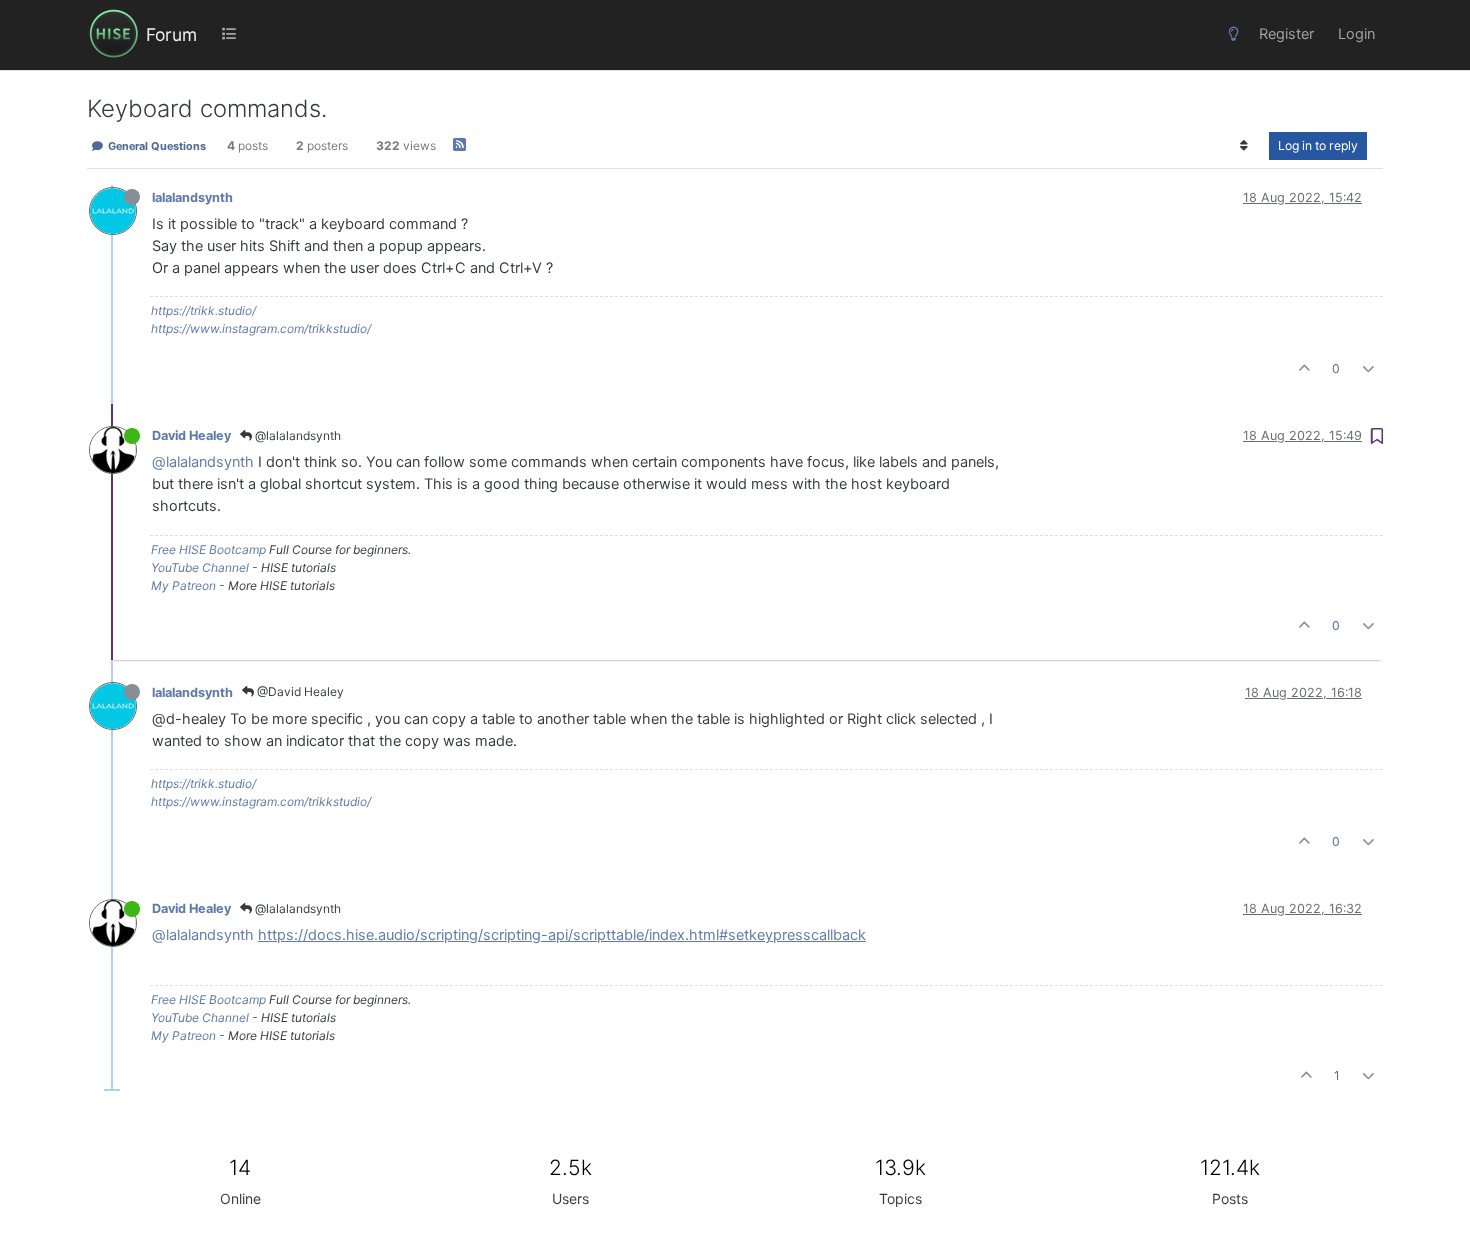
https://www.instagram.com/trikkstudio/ (261, 328)
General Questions (155, 146)
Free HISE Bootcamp (208, 549)
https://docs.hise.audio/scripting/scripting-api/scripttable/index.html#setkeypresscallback (562, 935)
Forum (171, 34)
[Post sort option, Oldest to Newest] (1244, 146)
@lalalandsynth (296, 435)
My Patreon (183, 585)
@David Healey (299, 691)
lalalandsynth (192, 197)
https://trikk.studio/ (203, 310)
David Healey (191, 435)
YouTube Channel (200, 567)
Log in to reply (1318, 145)
